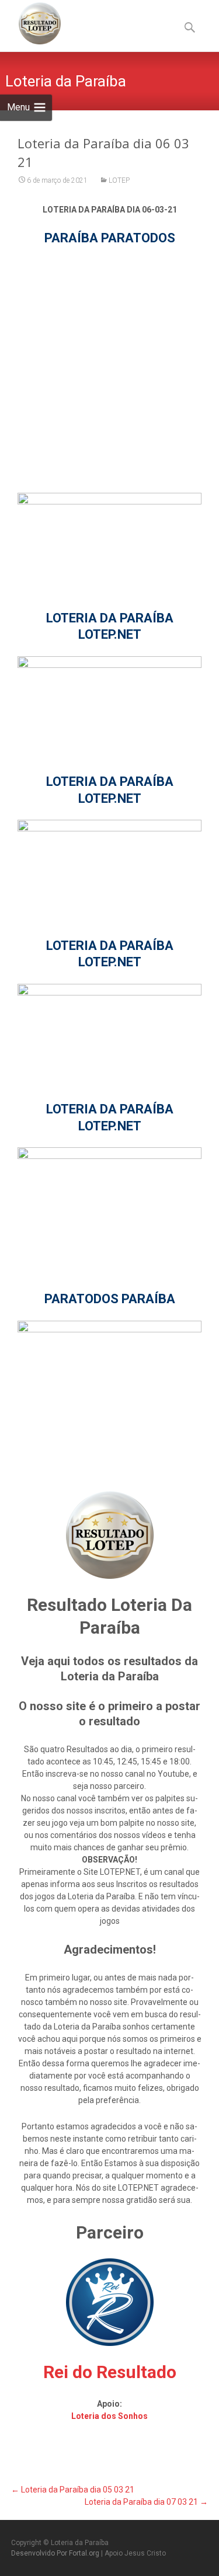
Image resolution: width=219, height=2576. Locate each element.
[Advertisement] (109, 369)
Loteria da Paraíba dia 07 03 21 (146, 2502)
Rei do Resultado (110, 2372)
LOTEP (119, 180)
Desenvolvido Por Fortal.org (56, 2553)
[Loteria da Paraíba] (30, 23)
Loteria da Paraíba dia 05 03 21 (73, 2490)
